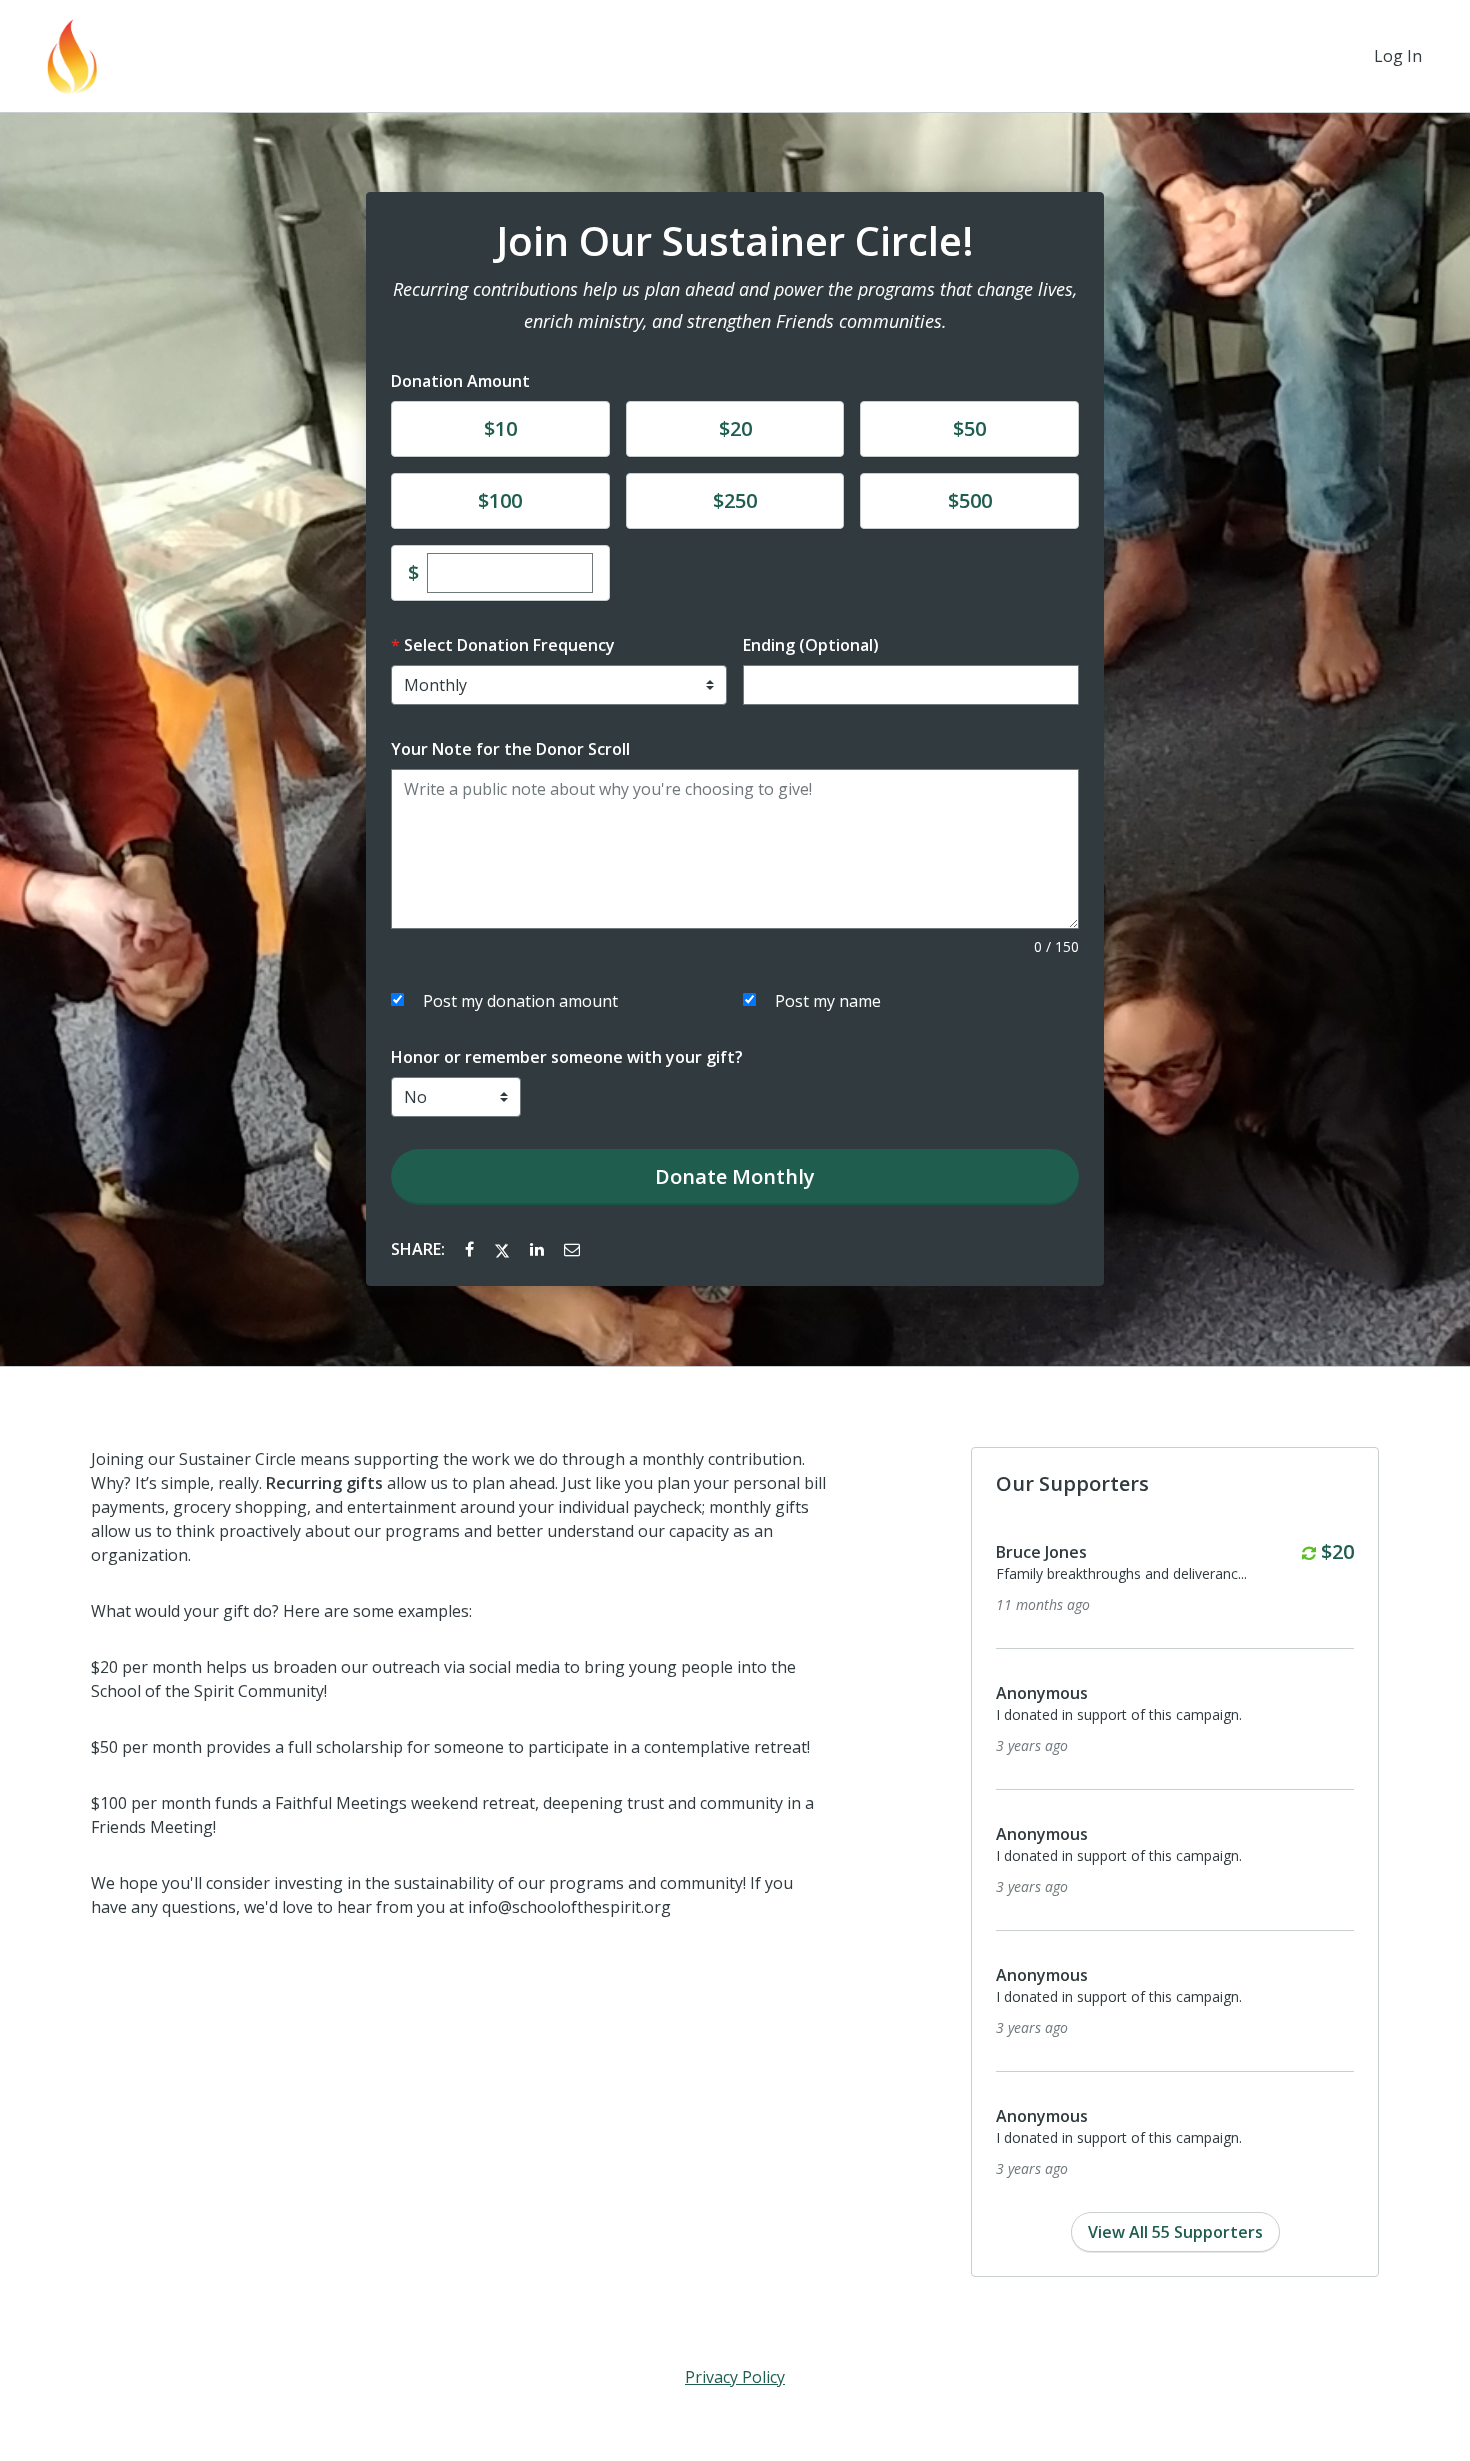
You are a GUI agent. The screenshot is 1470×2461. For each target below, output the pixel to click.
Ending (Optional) (811, 645)
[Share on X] (504, 1249)
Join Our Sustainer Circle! (735, 241)
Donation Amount (460, 381)
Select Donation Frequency (509, 645)
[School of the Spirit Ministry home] (72, 56)
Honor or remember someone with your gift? (567, 1057)
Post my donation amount (520, 1001)
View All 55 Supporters (1175, 2232)
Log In (1398, 56)
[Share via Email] (572, 1249)
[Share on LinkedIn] (539, 1249)
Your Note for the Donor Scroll (510, 749)
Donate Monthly (735, 1176)
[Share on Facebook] (471, 1249)
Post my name (828, 1001)
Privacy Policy (735, 2377)
